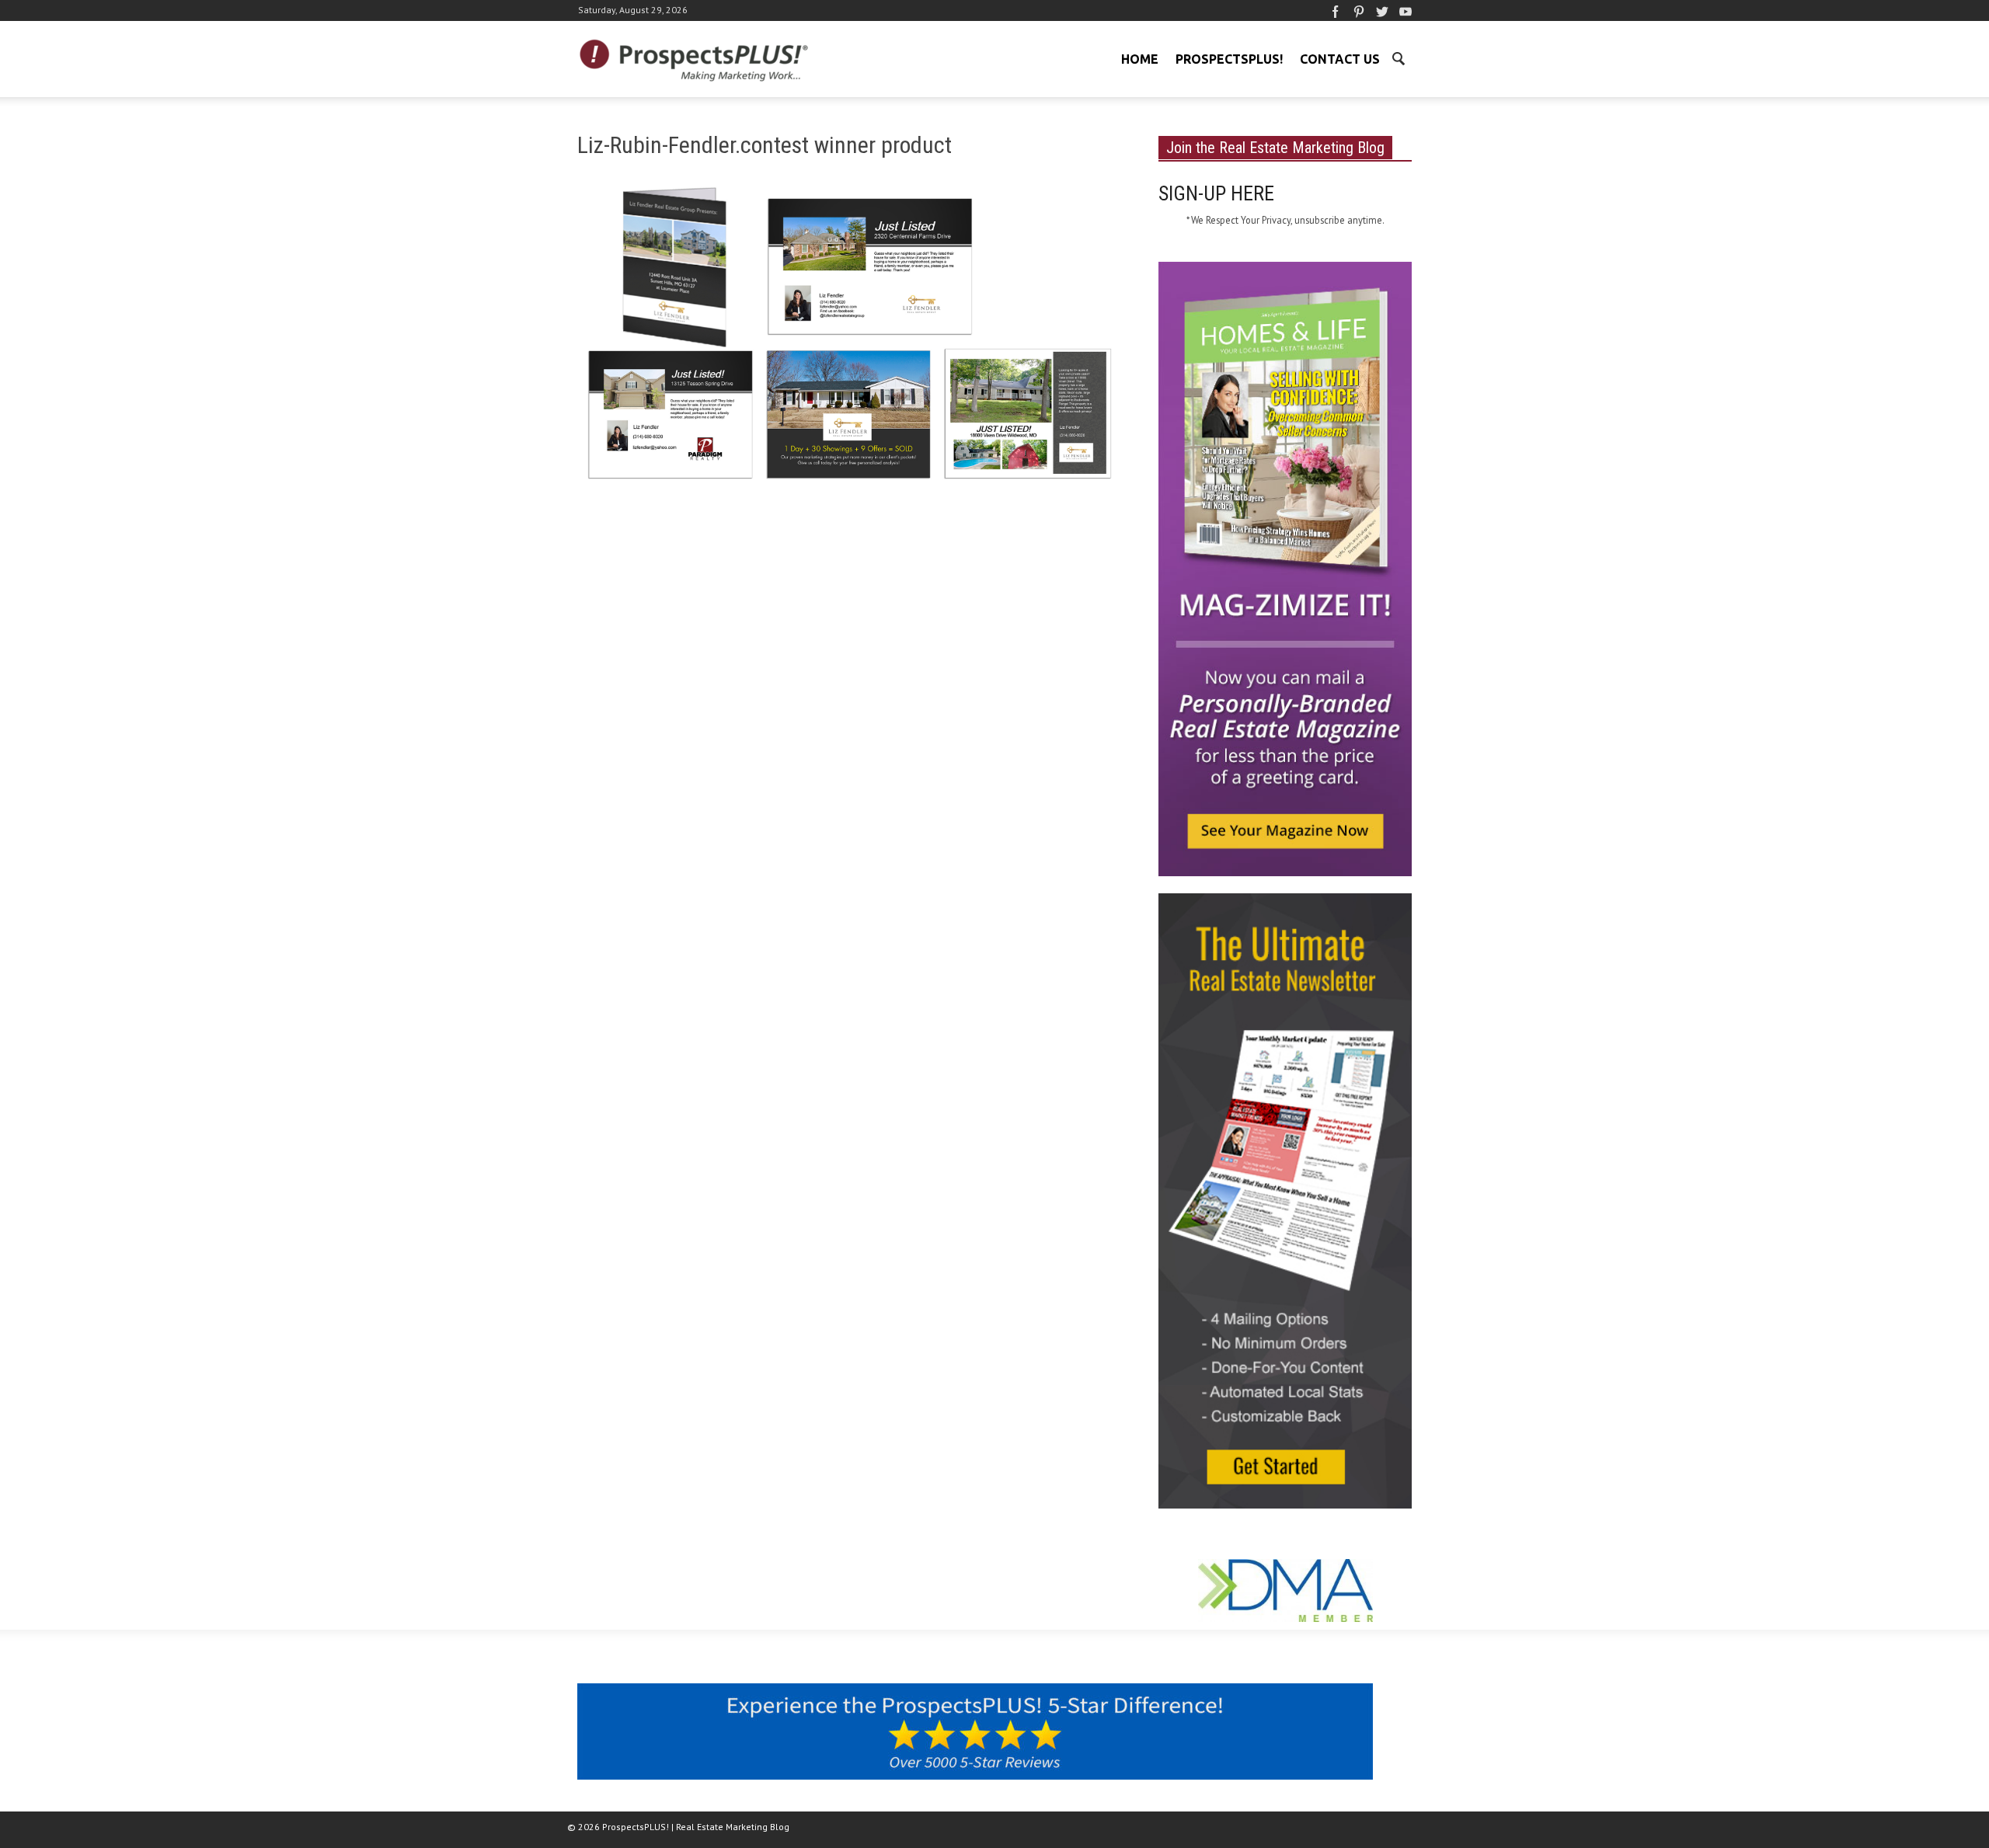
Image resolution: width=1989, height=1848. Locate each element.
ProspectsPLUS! (1229, 59)
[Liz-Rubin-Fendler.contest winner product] (849, 342)
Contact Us (1340, 59)
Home (1140, 59)
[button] (1398, 57)
